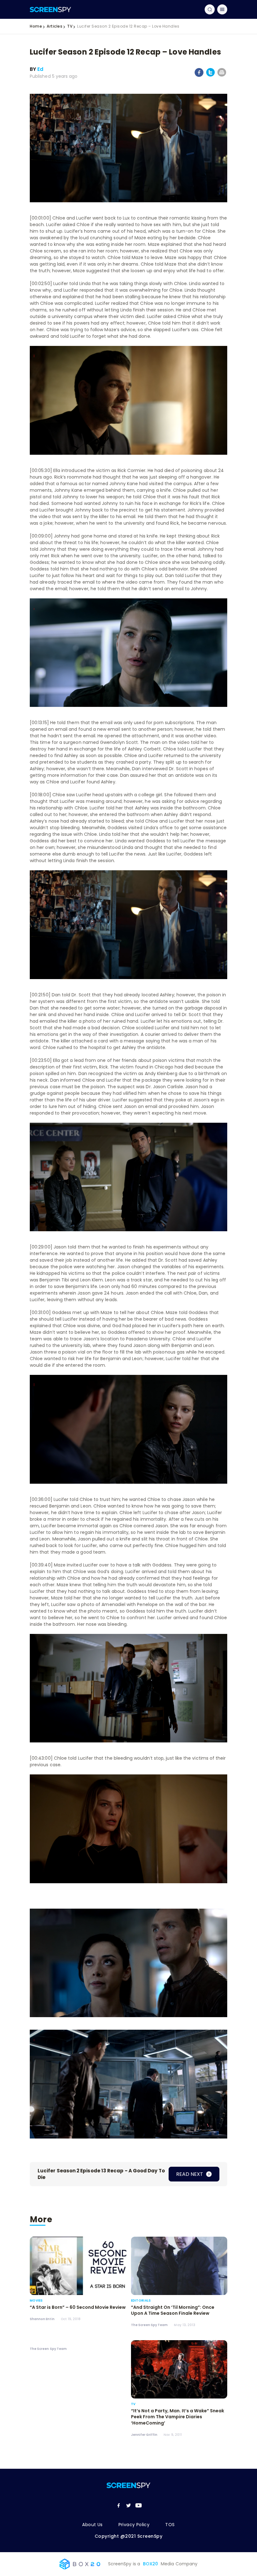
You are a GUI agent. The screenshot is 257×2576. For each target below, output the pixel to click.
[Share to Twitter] (210, 75)
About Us (92, 2525)
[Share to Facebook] (199, 76)
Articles (55, 26)
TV (70, 26)
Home (36, 26)
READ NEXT (190, 2174)
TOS (170, 2525)
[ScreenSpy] (50, 9)
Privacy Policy (134, 2525)
